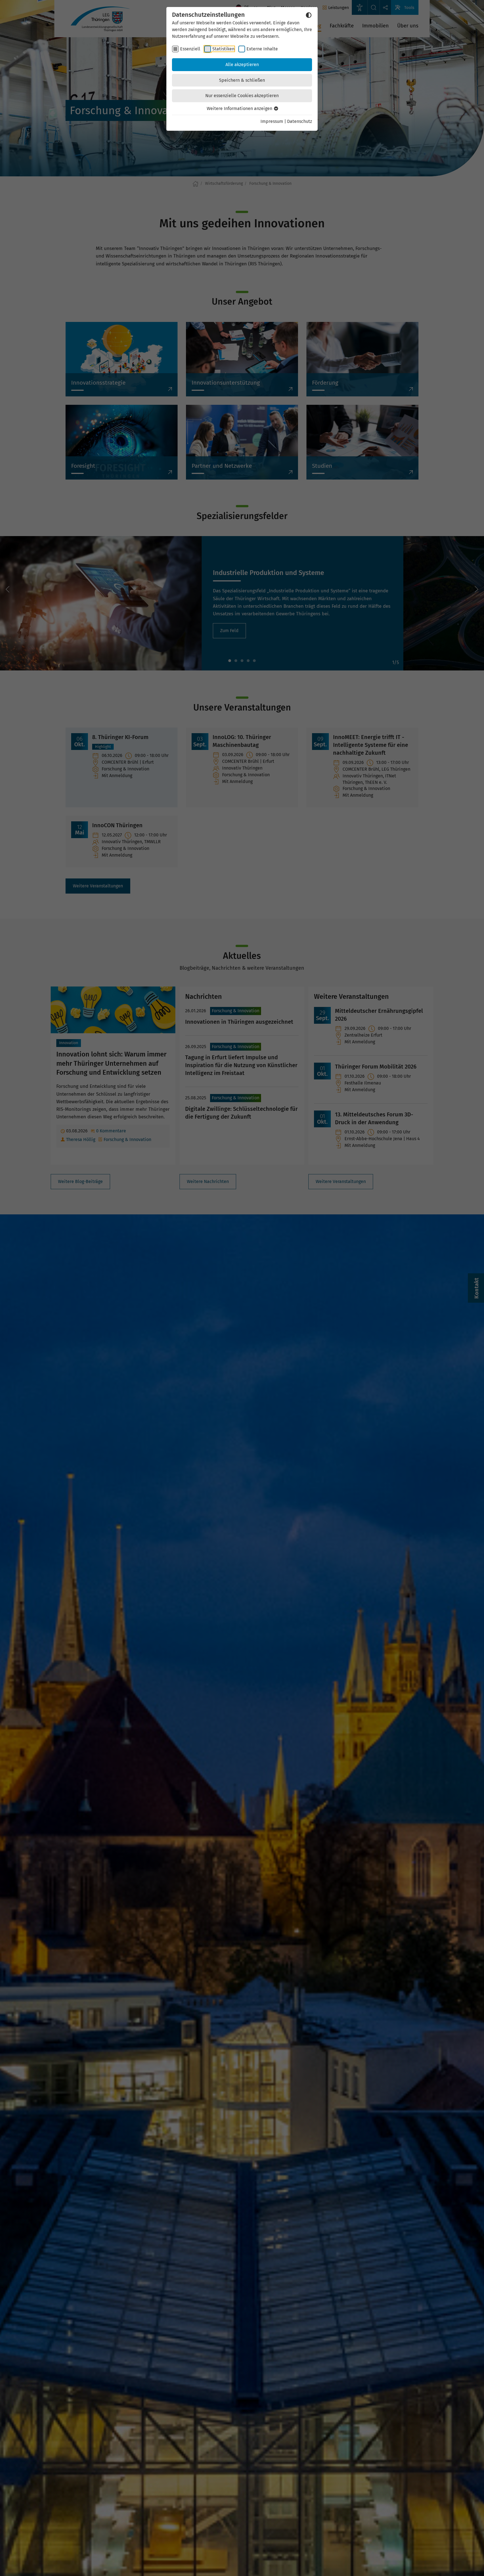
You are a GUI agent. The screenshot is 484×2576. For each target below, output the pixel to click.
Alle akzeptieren (242, 65)
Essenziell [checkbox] (190, 49)
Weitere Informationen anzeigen (240, 108)
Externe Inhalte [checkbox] (262, 49)
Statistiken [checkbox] (223, 49)
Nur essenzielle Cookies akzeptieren (242, 96)
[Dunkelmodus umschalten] (309, 15)
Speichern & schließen (242, 80)
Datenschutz (300, 121)
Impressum (272, 121)
